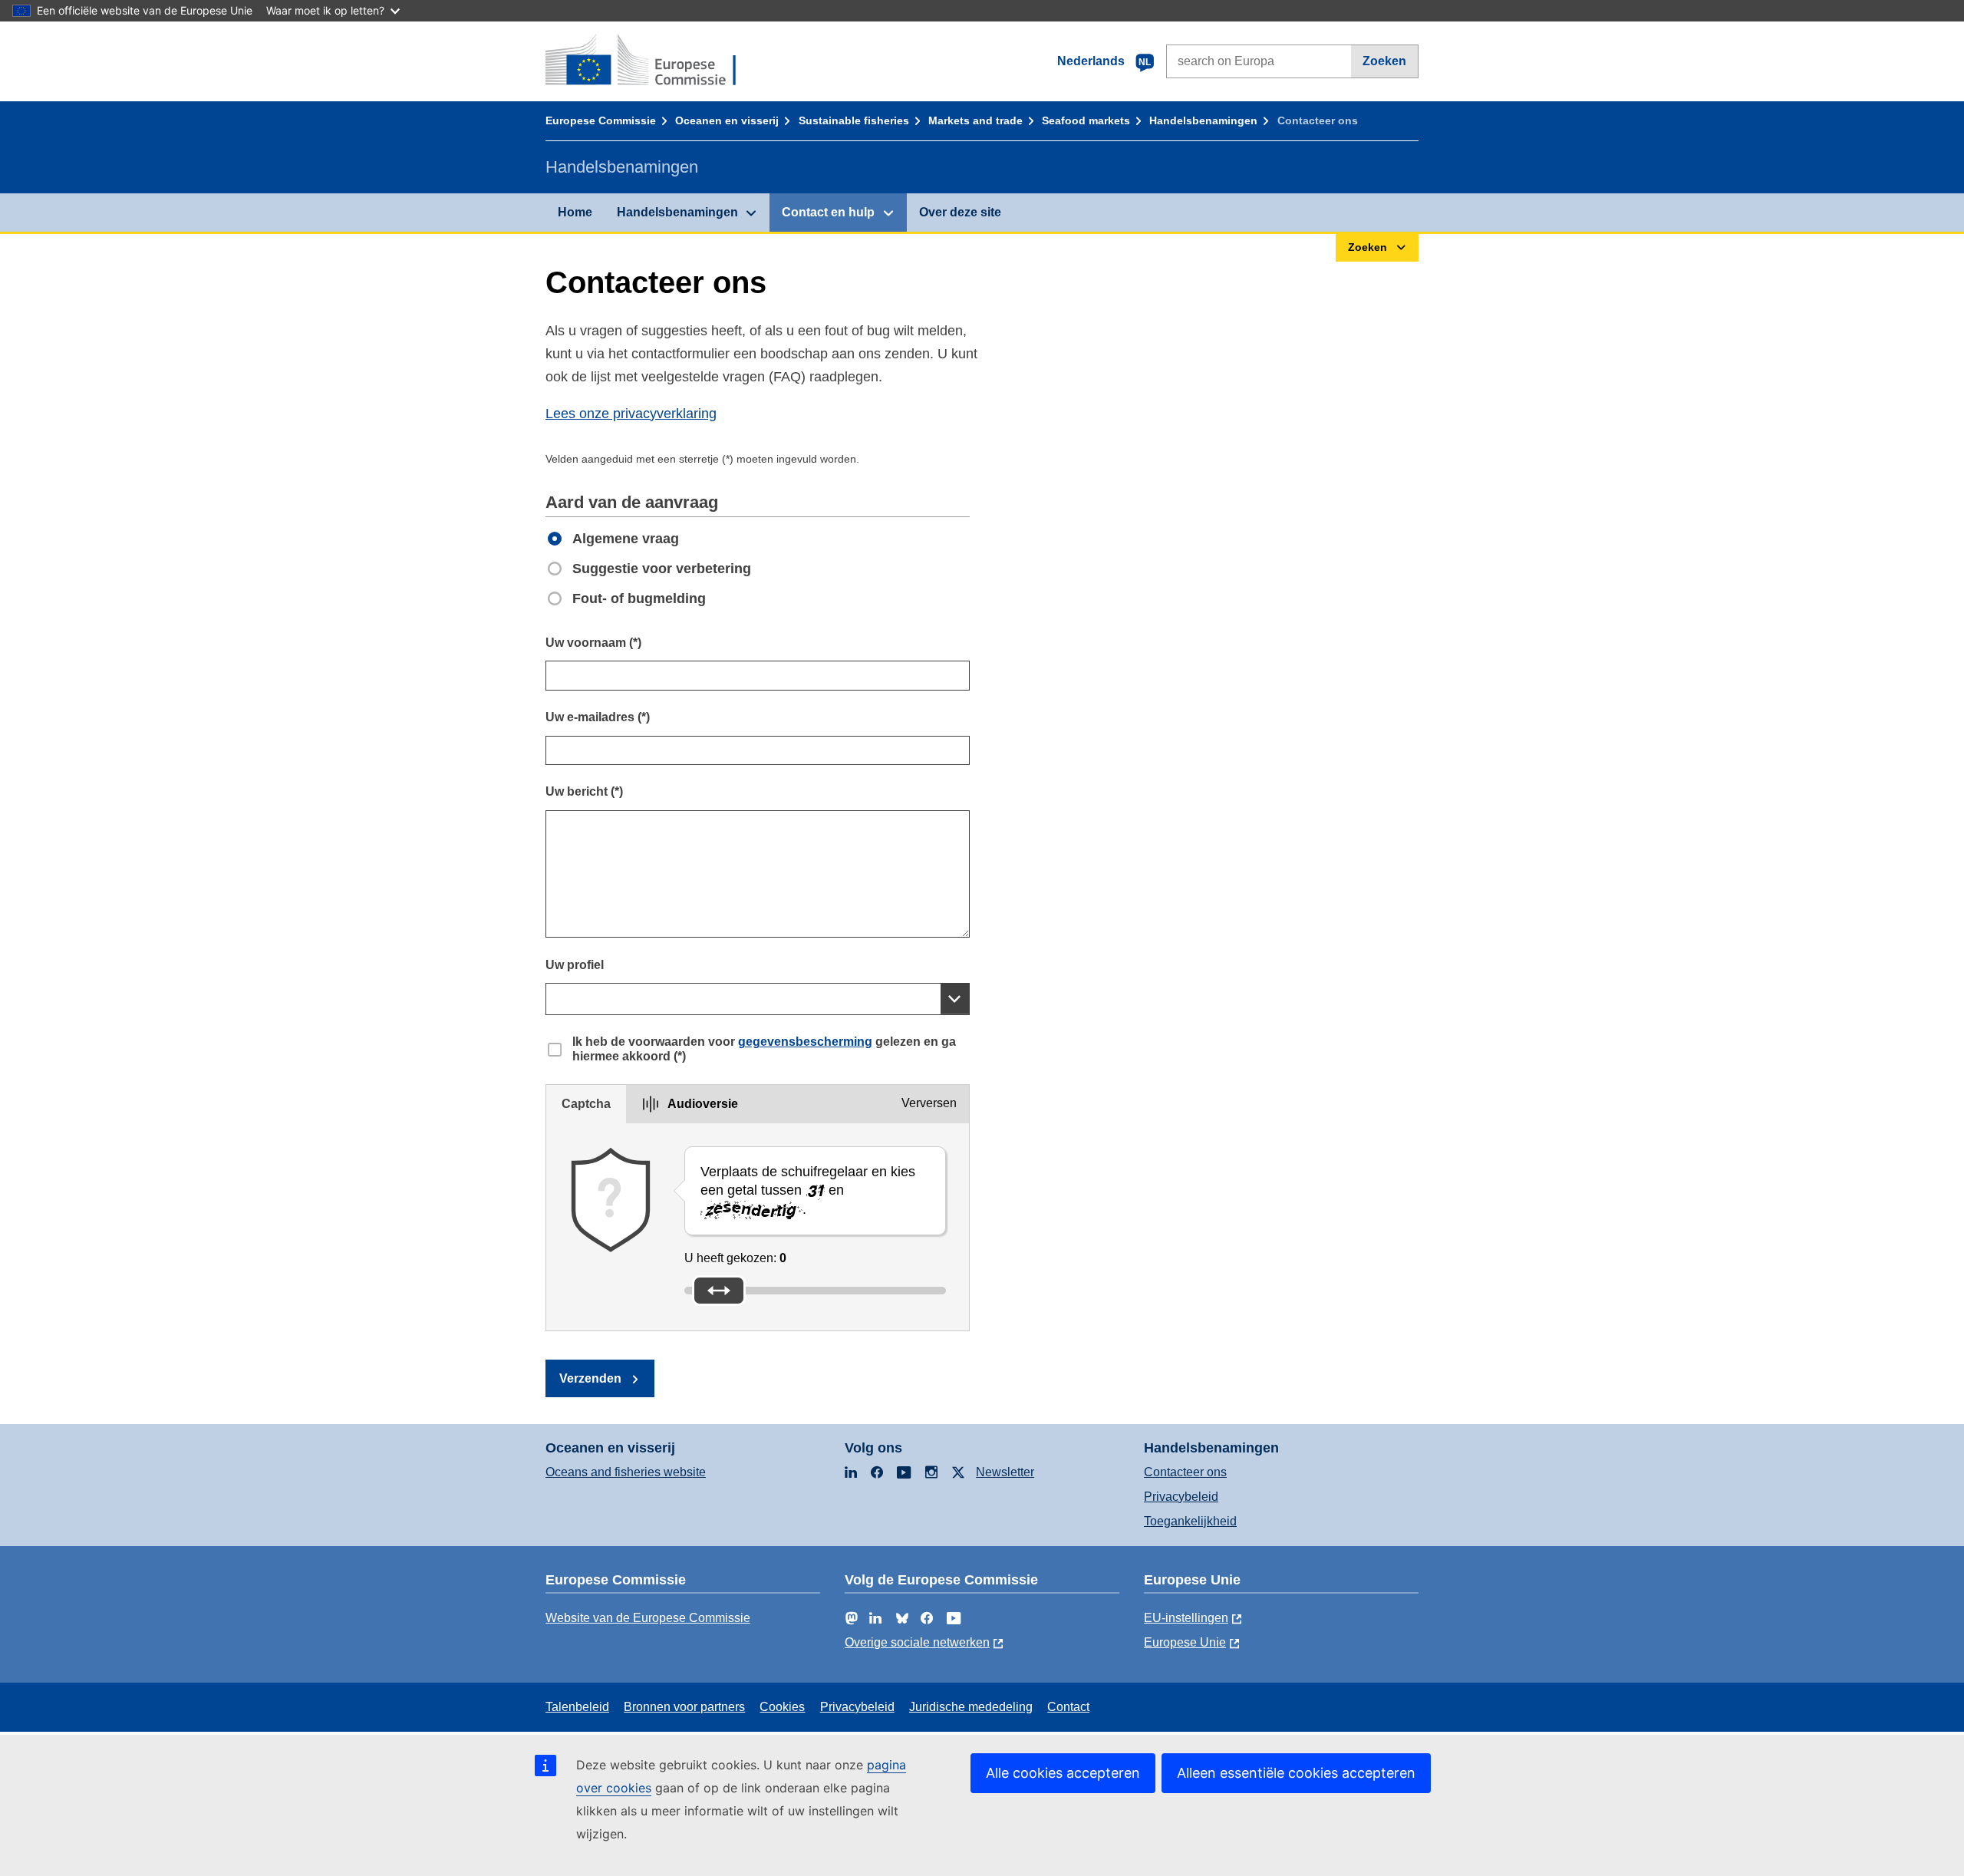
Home (575, 212)
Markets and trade (975, 120)
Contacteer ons (1185, 1472)
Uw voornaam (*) (593, 643)
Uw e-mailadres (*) (598, 717)
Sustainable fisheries (854, 120)
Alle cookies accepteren (1063, 1773)
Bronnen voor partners (684, 1707)
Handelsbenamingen (1203, 120)
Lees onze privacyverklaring (631, 414)
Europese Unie (1185, 1642)
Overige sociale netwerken (917, 1642)
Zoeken (1384, 61)
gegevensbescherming (805, 1042)
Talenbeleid (577, 1707)
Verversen (929, 1103)
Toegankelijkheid (1190, 1521)
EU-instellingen (1186, 1618)
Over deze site (960, 212)
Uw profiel (575, 965)
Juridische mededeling (971, 1707)
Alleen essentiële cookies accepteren (1296, 1773)
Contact (1068, 1707)
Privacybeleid (1181, 1497)
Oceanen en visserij (727, 120)
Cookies (782, 1707)
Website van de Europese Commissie (648, 1618)
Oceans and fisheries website (626, 1472)
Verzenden (590, 1378)
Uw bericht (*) (584, 791)
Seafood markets (1086, 120)
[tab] (586, 1104)
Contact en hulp (828, 212)
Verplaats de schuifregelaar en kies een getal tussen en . (808, 1190)
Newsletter (1005, 1472)
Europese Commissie (601, 120)
